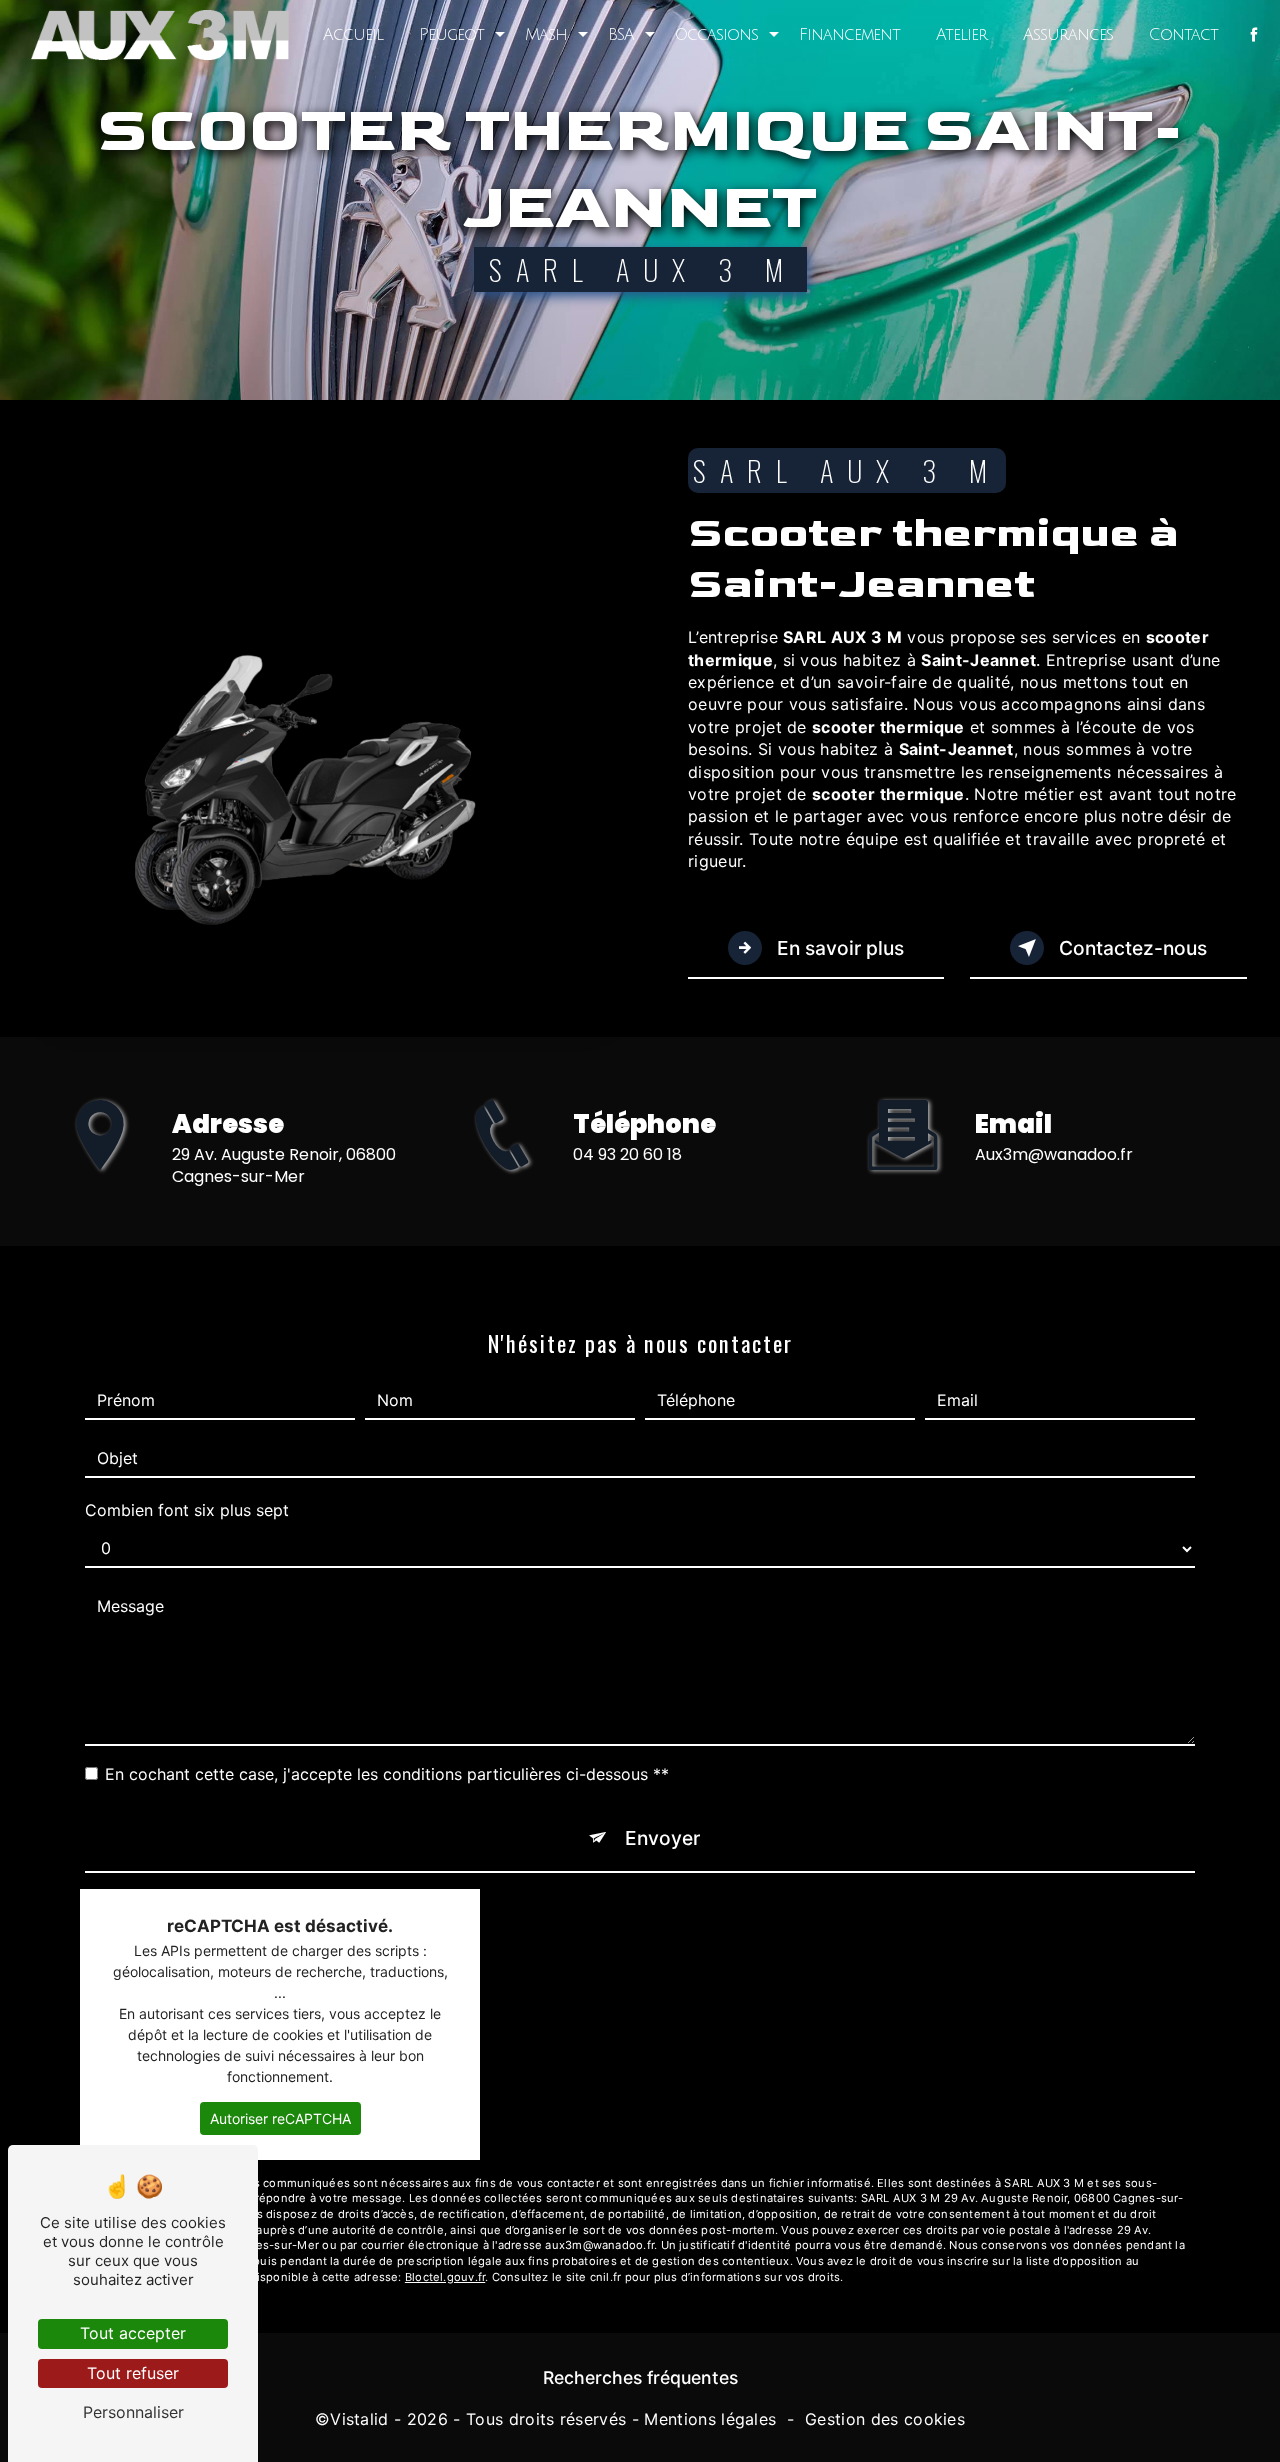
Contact (1183, 35)
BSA (621, 35)
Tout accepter (133, 2333)
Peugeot (451, 35)
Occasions (716, 35)
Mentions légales (710, 2419)
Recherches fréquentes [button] (640, 2377)
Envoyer (662, 1838)
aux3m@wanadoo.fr (1054, 1154)
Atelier (961, 35)
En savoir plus (838, 948)
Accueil (353, 35)
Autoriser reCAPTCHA (280, 2118)
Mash (546, 35)
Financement (849, 35)
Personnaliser (133, 2412)
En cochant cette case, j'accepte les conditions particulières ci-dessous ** (387, 1774)
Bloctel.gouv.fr (445, 2277)
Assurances (1068, 35)
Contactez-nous (1130, 948)
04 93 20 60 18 (627, 1154)
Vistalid (359, 2419)
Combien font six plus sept (187, 1510)
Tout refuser (133, 2373)
